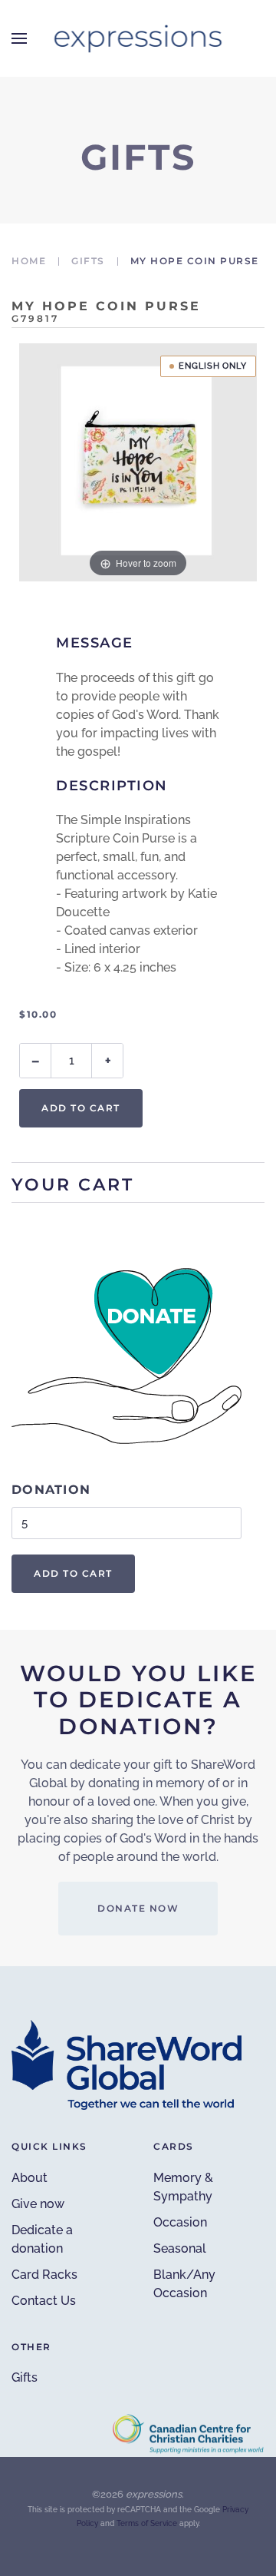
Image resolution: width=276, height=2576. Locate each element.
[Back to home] (138, 38)
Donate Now (138, 1908)
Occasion (180, 2222)
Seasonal (180, 2248)
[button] (19, 38)
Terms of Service (147, 2523)
